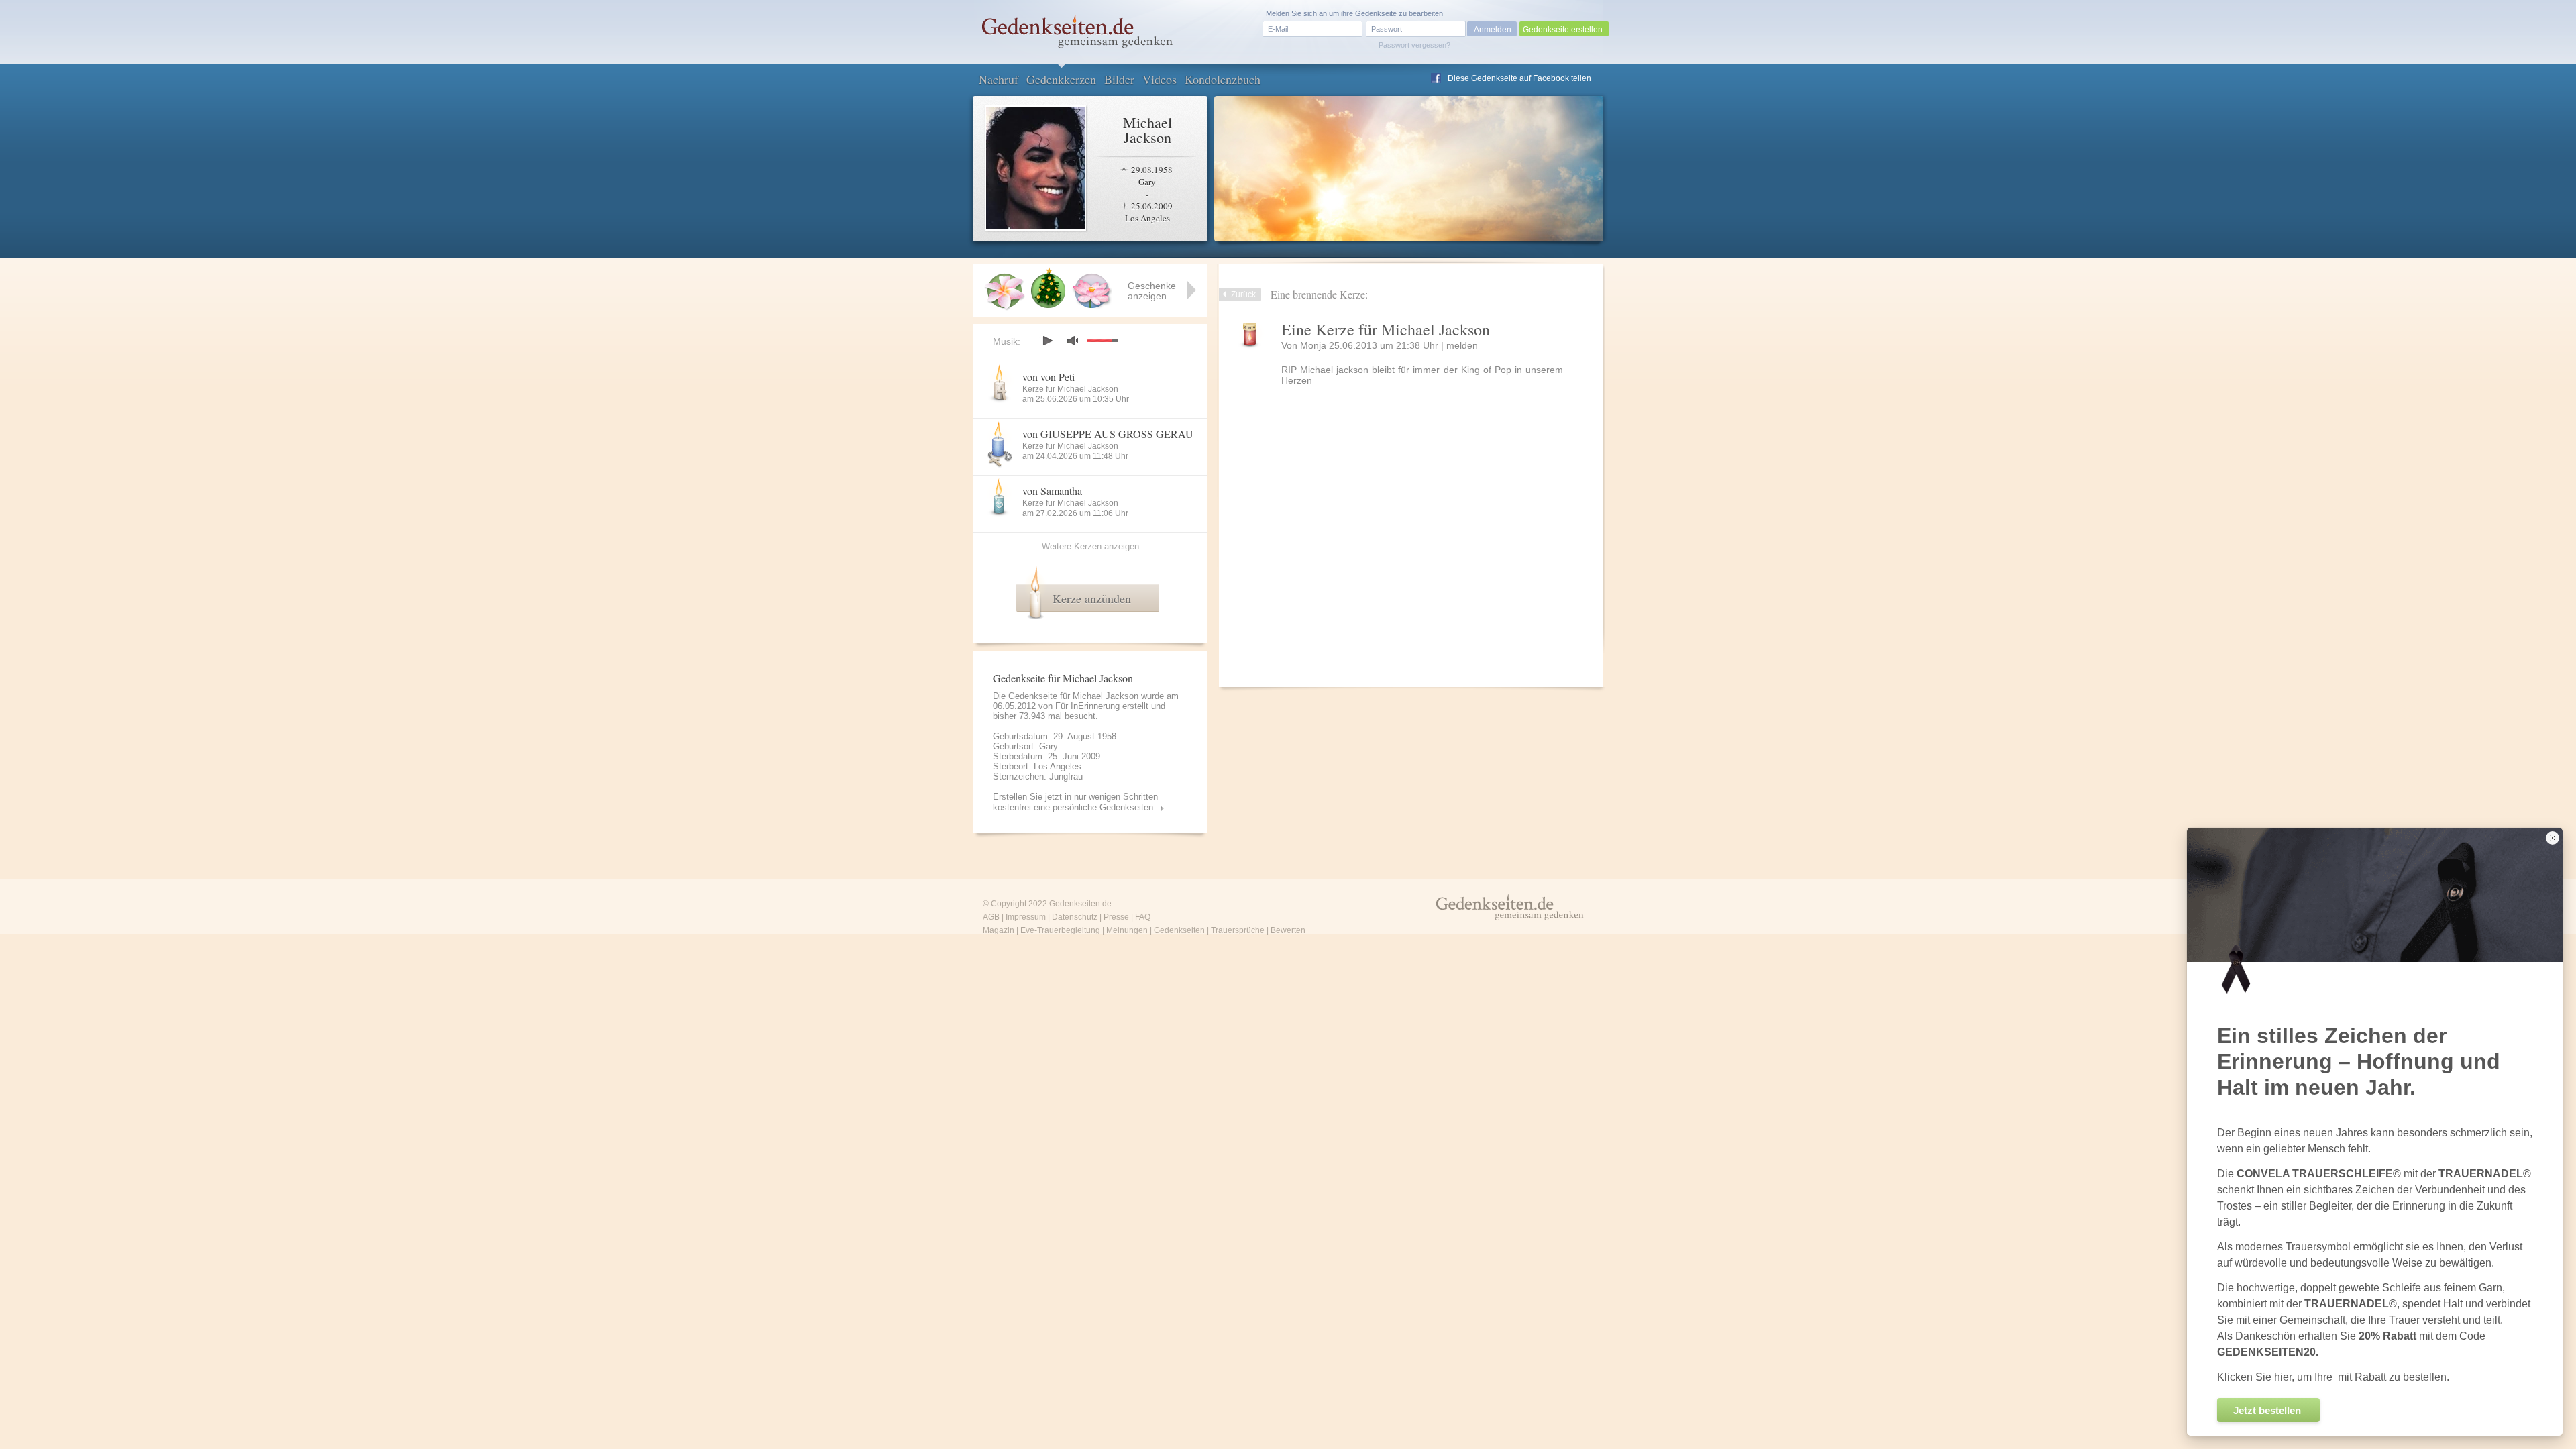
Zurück (1243, 294)
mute (1073, 340)
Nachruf (999, 79)
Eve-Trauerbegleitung (1060, 930)
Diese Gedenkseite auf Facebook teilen (1519, 78)
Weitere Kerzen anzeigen (1090, 546)
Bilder (1119, 79)
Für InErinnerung (1087, 706)
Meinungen (1127, 930)
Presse (1116, 917)
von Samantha (1052, 491)
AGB (991, 917)
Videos (1160, 79)
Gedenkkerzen (1061, 79)
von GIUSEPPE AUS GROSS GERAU (1108, 434)
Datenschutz (1075, 917)
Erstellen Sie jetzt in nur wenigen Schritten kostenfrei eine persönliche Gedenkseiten (1075, 802)
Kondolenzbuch (1223, 79)
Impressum (1026, 917)
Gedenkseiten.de (1080, 904)
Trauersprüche (1238, 930)
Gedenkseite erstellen (1563, 30)
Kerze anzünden (1092, 598)
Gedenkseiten (1179, 930)
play (1047, 341)
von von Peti (1049, 377)
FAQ (1143, 917)
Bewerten (1288, 930)
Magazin (999, 930)
